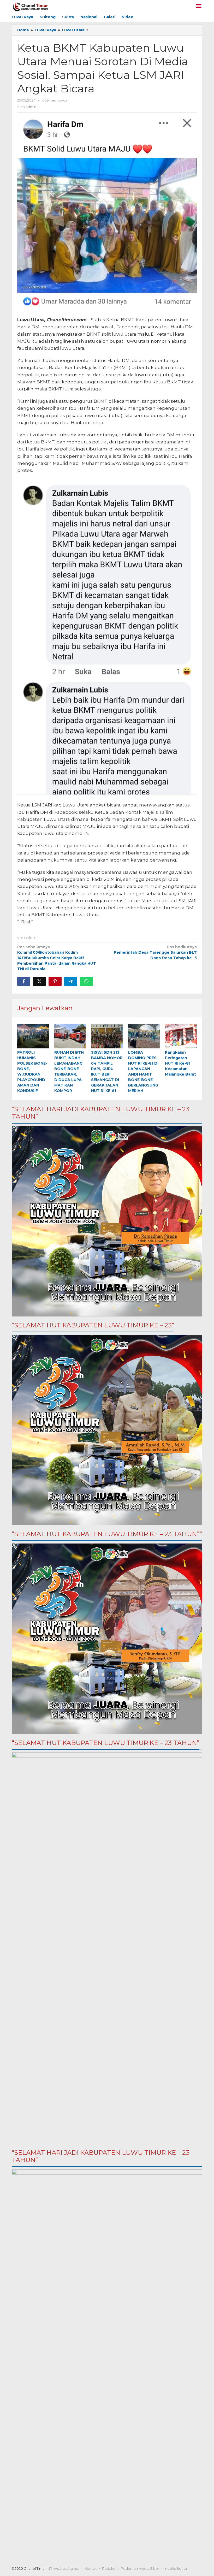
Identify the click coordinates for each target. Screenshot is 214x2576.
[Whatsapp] (86, 981)
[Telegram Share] (71, 981)
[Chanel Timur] (30, 6)
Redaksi (109, 2568)
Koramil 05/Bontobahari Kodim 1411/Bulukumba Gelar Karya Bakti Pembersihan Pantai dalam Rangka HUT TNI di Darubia (57, 958)
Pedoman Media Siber (140, 2568)
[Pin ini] (55, 981)
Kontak (91, 2568)
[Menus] (199, 6)
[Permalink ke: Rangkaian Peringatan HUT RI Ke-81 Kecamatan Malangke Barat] (181, 1036)
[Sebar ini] (24, 981)
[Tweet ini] (39, 981)
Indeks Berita (176, 2568)
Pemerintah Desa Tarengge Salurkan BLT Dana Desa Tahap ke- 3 (155, 952)
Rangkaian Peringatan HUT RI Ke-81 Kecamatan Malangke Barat (180, 1063)
